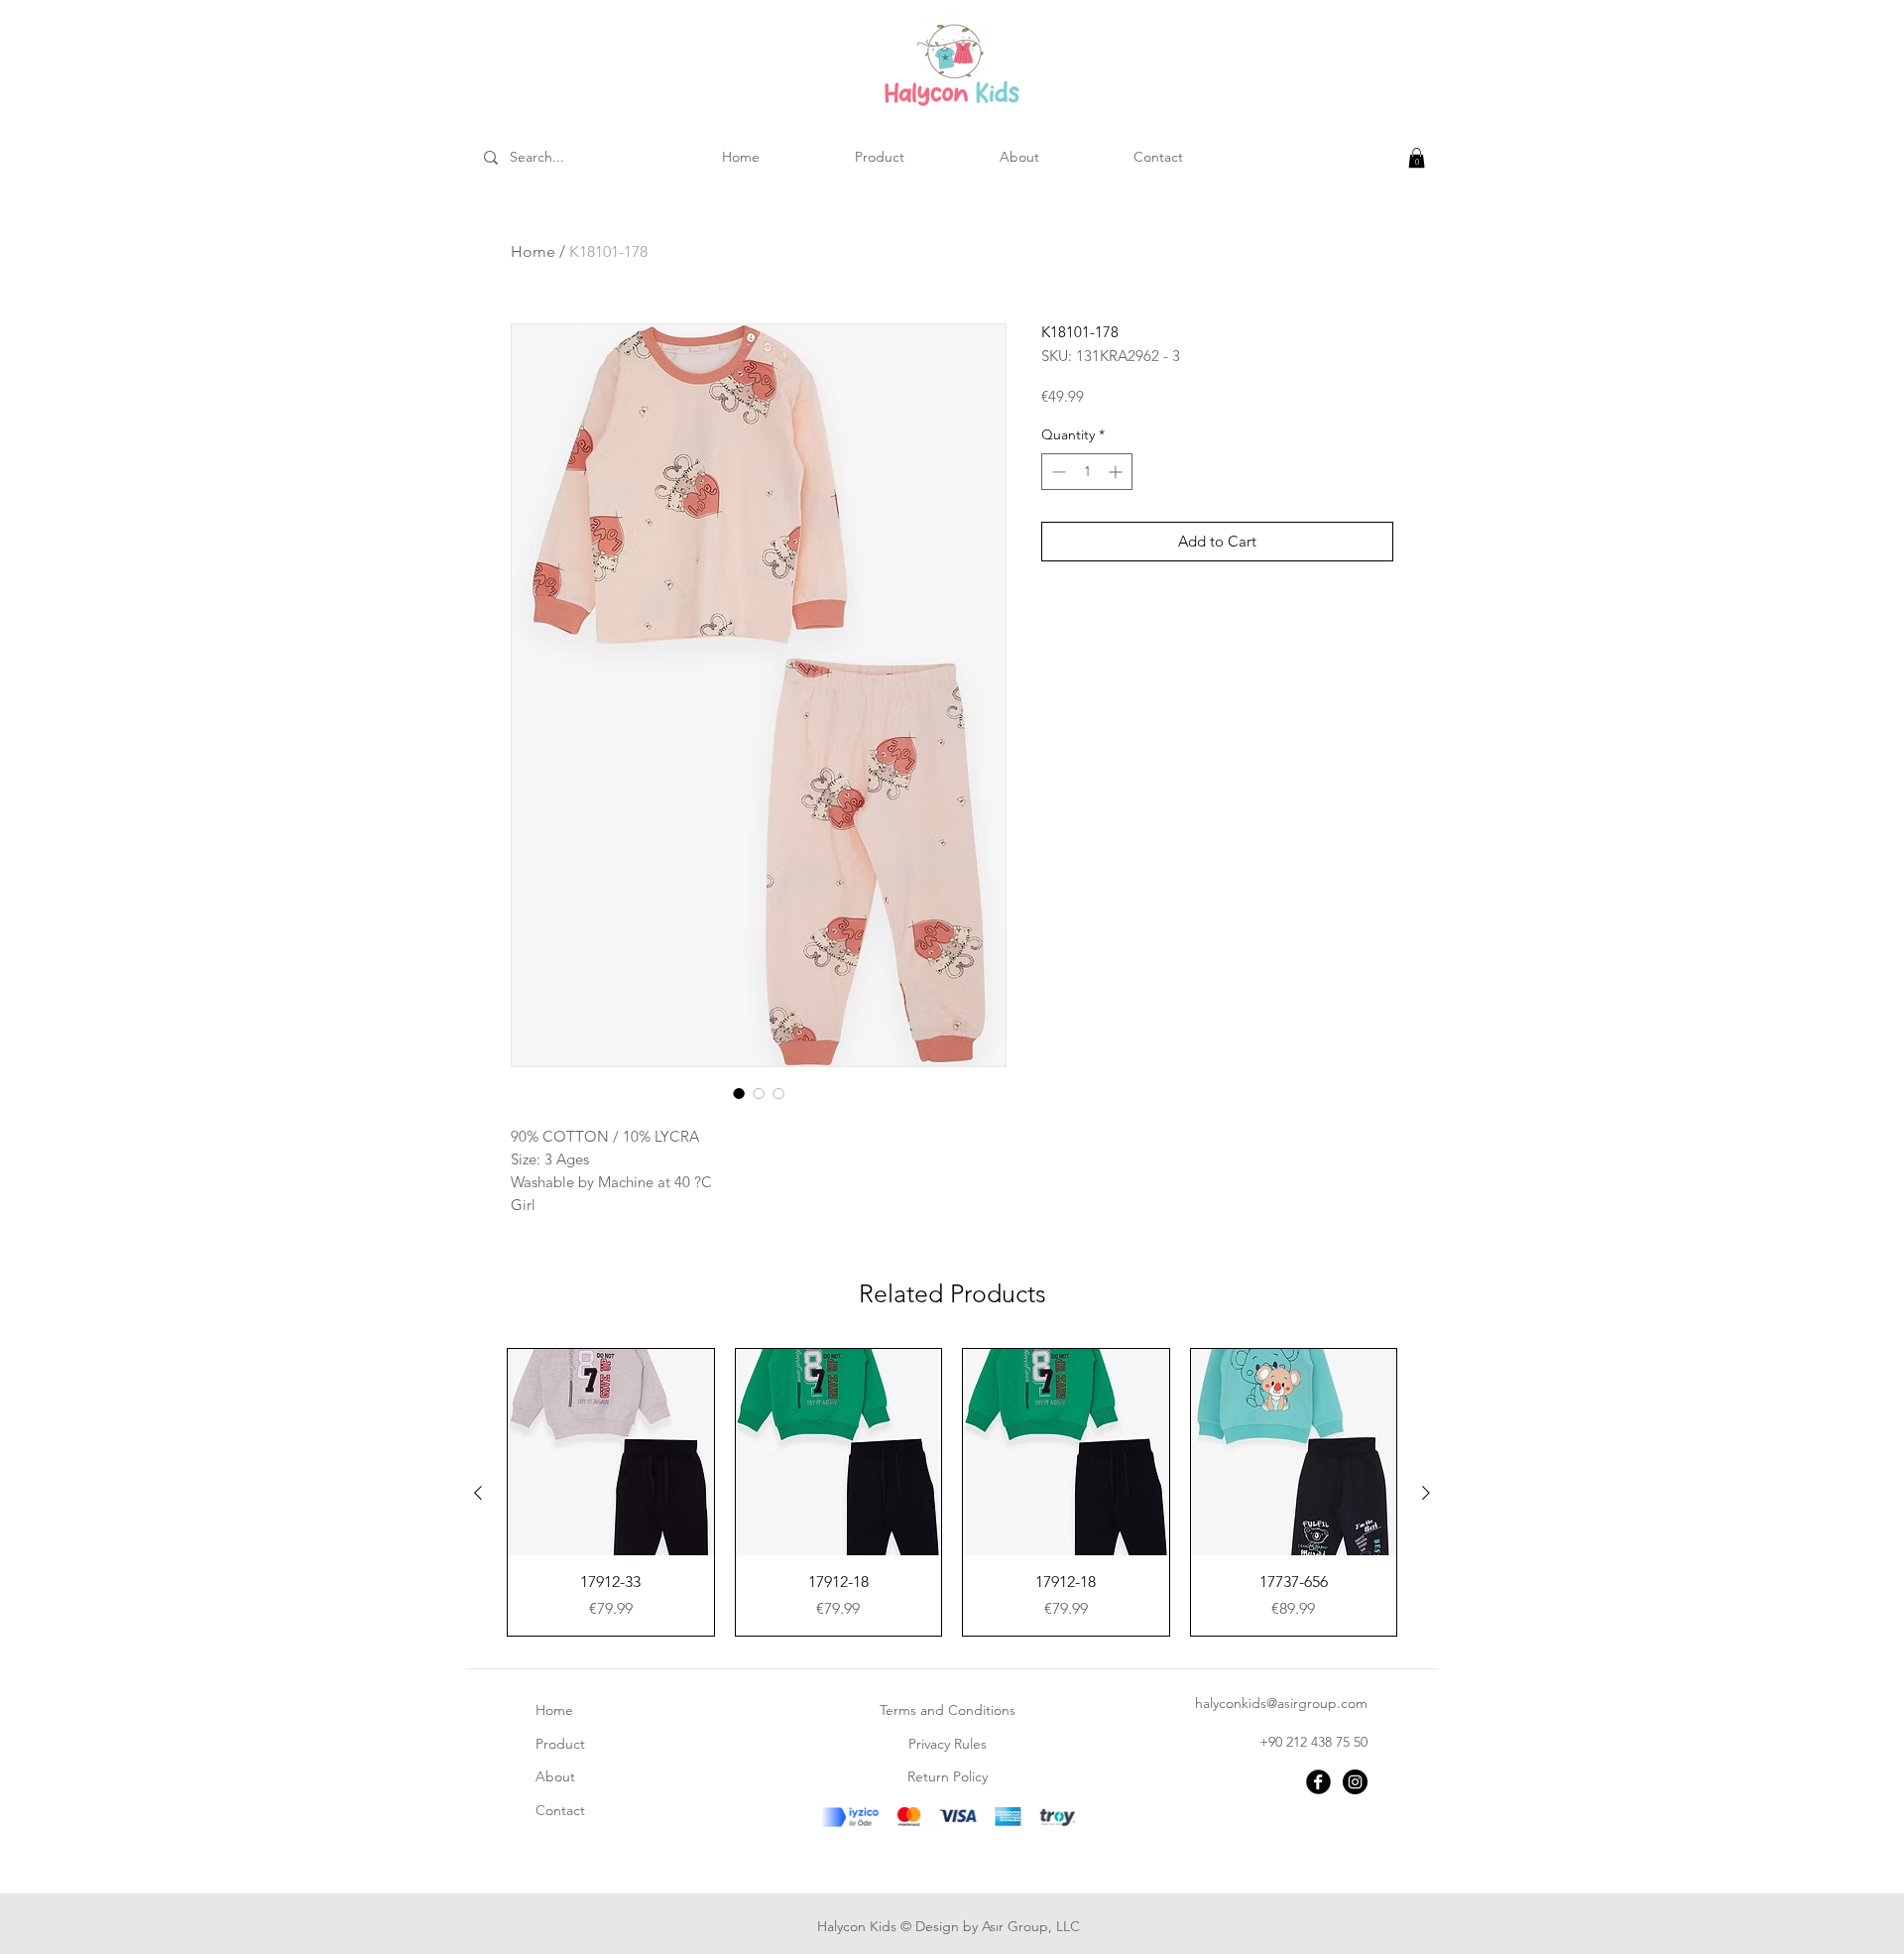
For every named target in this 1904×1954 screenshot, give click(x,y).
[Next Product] (1426, 1493)
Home (533, 251)
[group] (952, 1492)
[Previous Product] (478, 1493)
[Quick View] (611, 1452)
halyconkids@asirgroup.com (1281, 1703)
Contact (560, 1810)
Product (560, 1744)
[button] (1417, 158)
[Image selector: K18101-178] (739, 1093)
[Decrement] (1057, 472)
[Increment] (1117, 472)
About (555, 1776)
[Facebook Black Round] (1318, 1782)
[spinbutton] (1087, 472)
